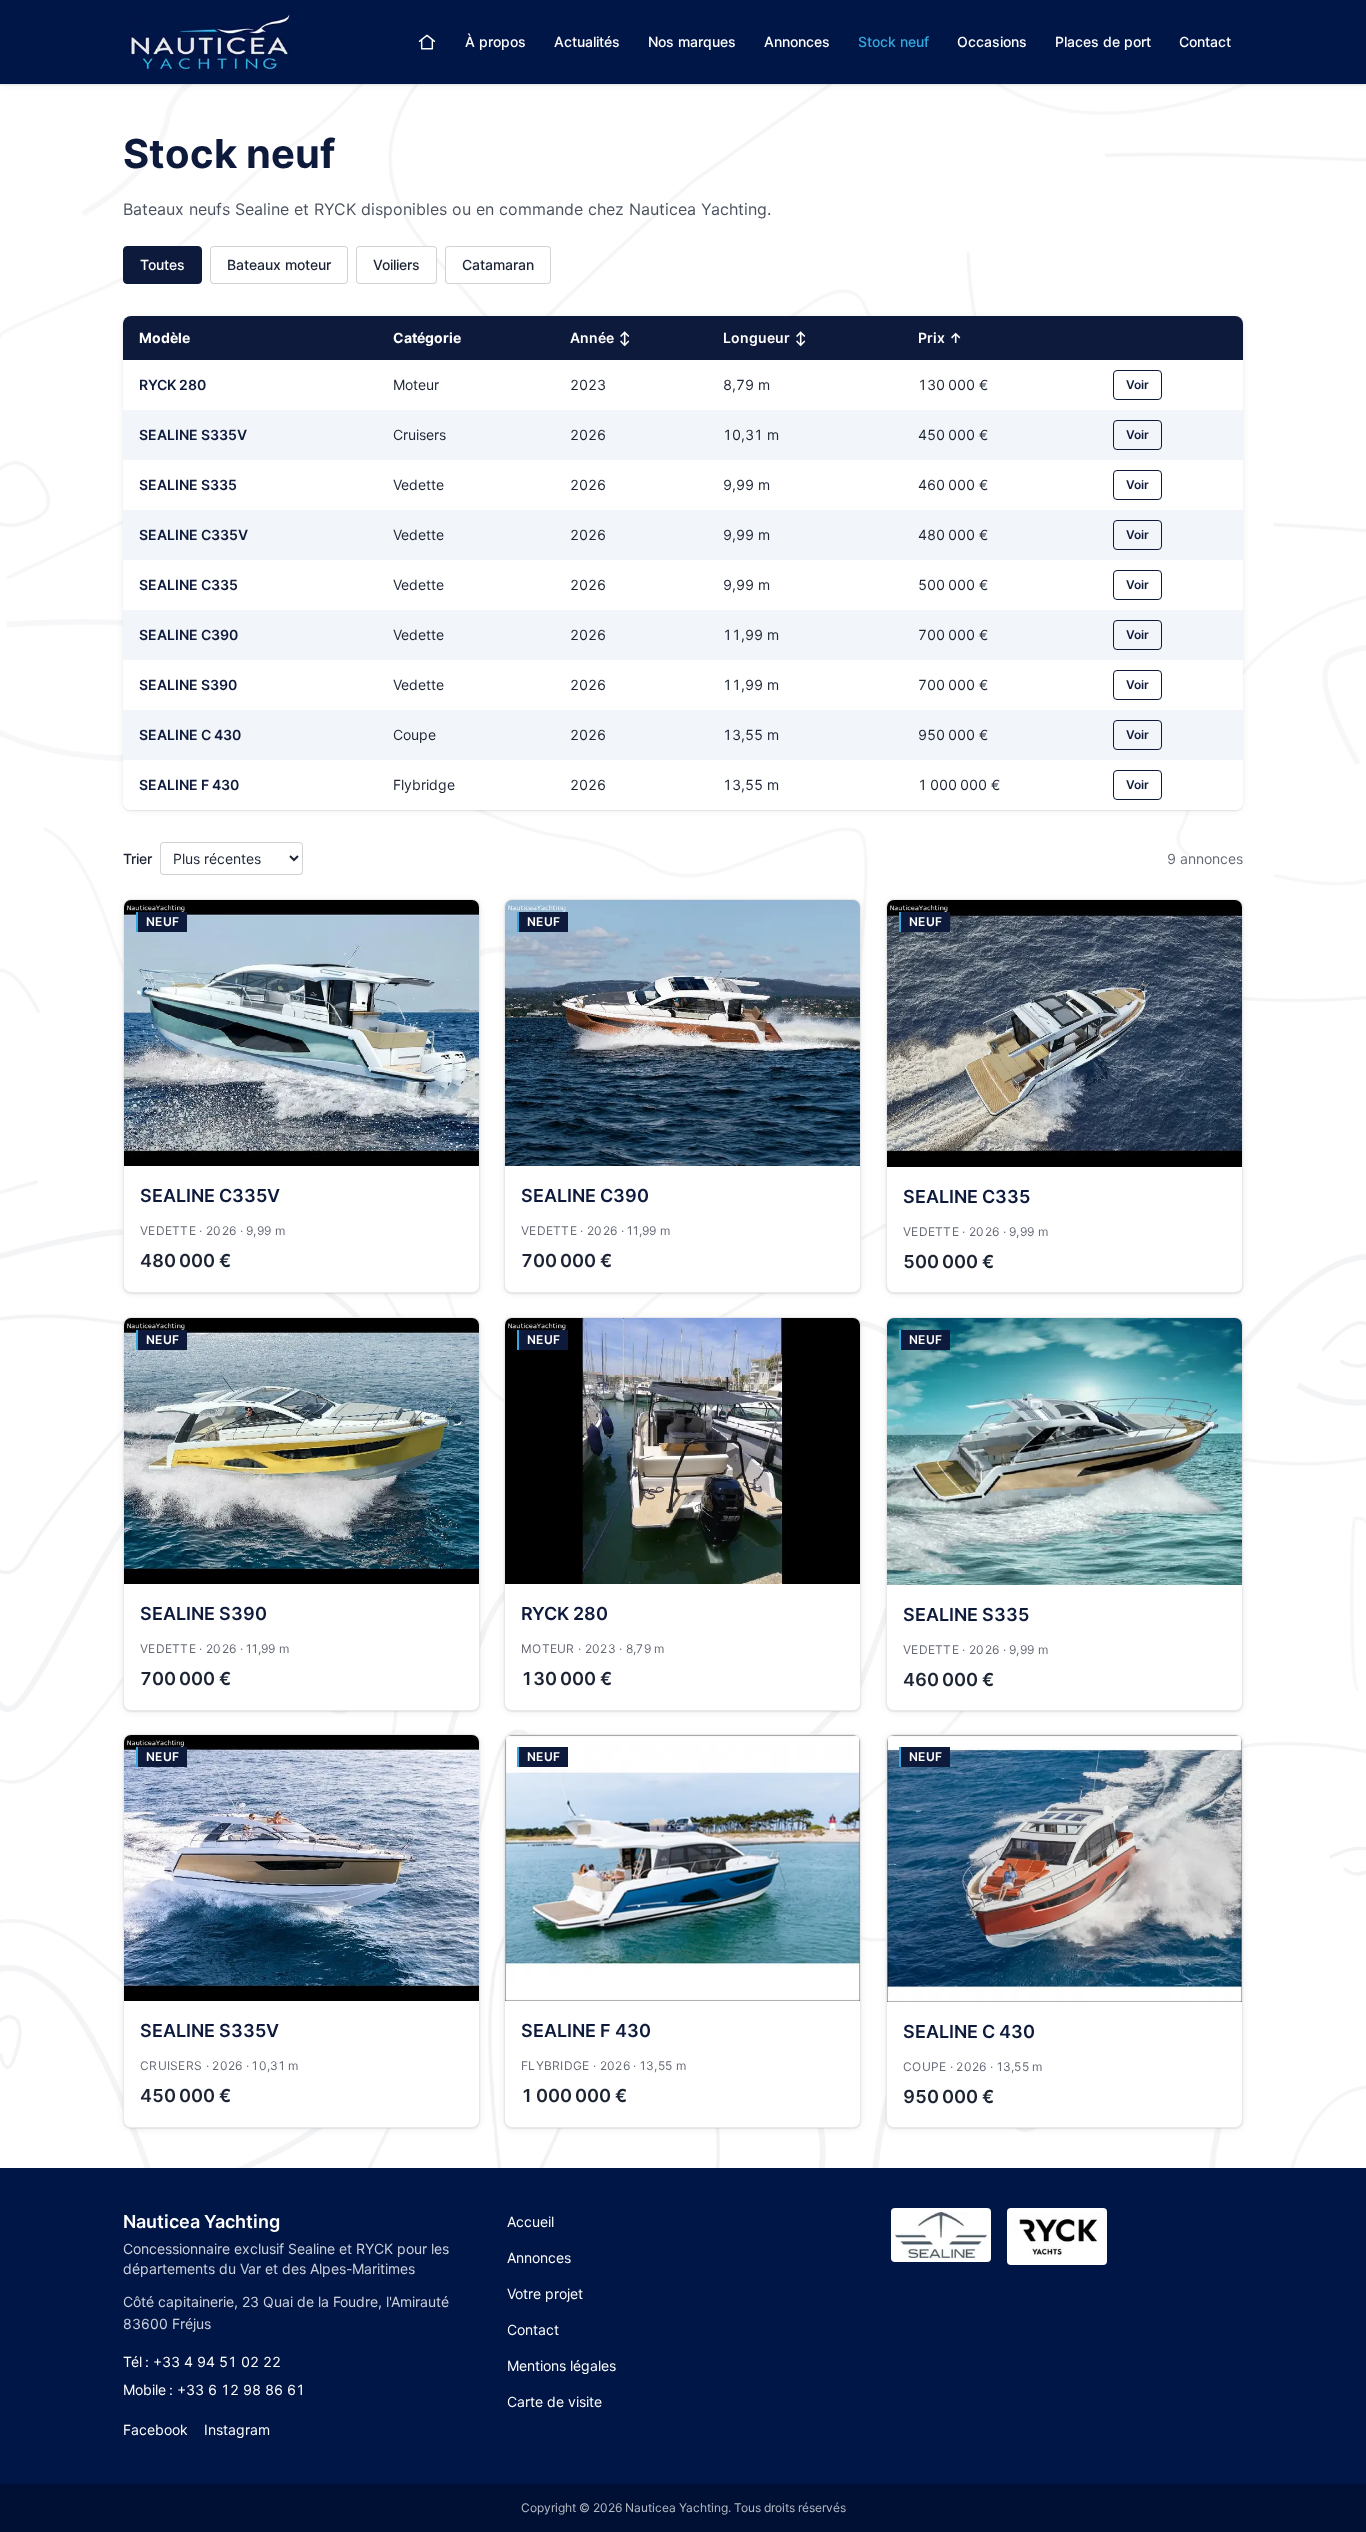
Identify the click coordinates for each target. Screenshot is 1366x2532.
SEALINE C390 (188, 634)
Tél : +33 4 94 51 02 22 (202, 2361)
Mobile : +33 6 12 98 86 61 (214, 2389)
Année (600, 337)
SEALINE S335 (188, 484)
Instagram (237, 2429)
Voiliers (396, 264)
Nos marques (692, 41)
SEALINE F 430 (189, 784)
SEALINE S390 (188, 684)
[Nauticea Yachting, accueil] (209, 42)
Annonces (797, 41)
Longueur (765, 337)
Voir (1137, 384)
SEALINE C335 (188, 584)
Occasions (992, 41)
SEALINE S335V (193, 434)
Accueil (530, 2221)
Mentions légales (561, 2365)
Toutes (162, 264)
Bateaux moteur (279, 264)
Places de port (1103, 41)
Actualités (587, 41)
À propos (495, 41)
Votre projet (545, 2293)
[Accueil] (427, 42)
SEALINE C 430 (190, 734)
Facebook (155, 2429)
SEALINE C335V (193, 534)
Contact (1205, 41)
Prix (940, 337)
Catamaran (498, 264)
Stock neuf (893, 41)
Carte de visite (554, 2401)
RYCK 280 (172, 384)
